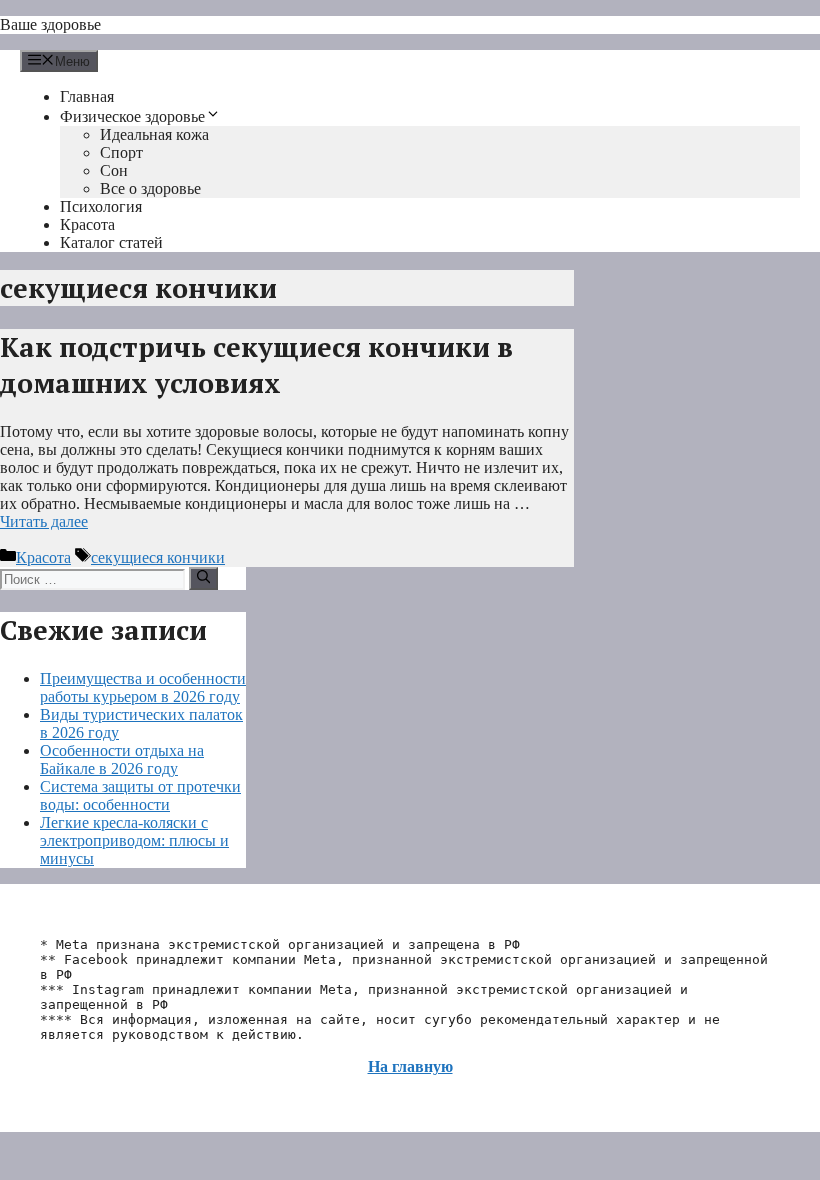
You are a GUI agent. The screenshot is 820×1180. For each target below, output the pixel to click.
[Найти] (203, 578)
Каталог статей (111, 242)
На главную (410, 1066)
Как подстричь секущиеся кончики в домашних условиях (256, 365)
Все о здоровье (150, 188)
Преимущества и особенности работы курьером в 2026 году (143, 687)
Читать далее (44, 521)
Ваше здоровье (50, 24)
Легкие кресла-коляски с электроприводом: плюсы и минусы (134, 840)
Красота (87, 224)
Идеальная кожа (154, 134)
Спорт (121, 152)
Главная (87, 96)
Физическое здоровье (132, 116)
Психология (101, 206)
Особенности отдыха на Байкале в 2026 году (122, 759)
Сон (114, 170)
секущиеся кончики (158, 557)
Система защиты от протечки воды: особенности (140, 795)
